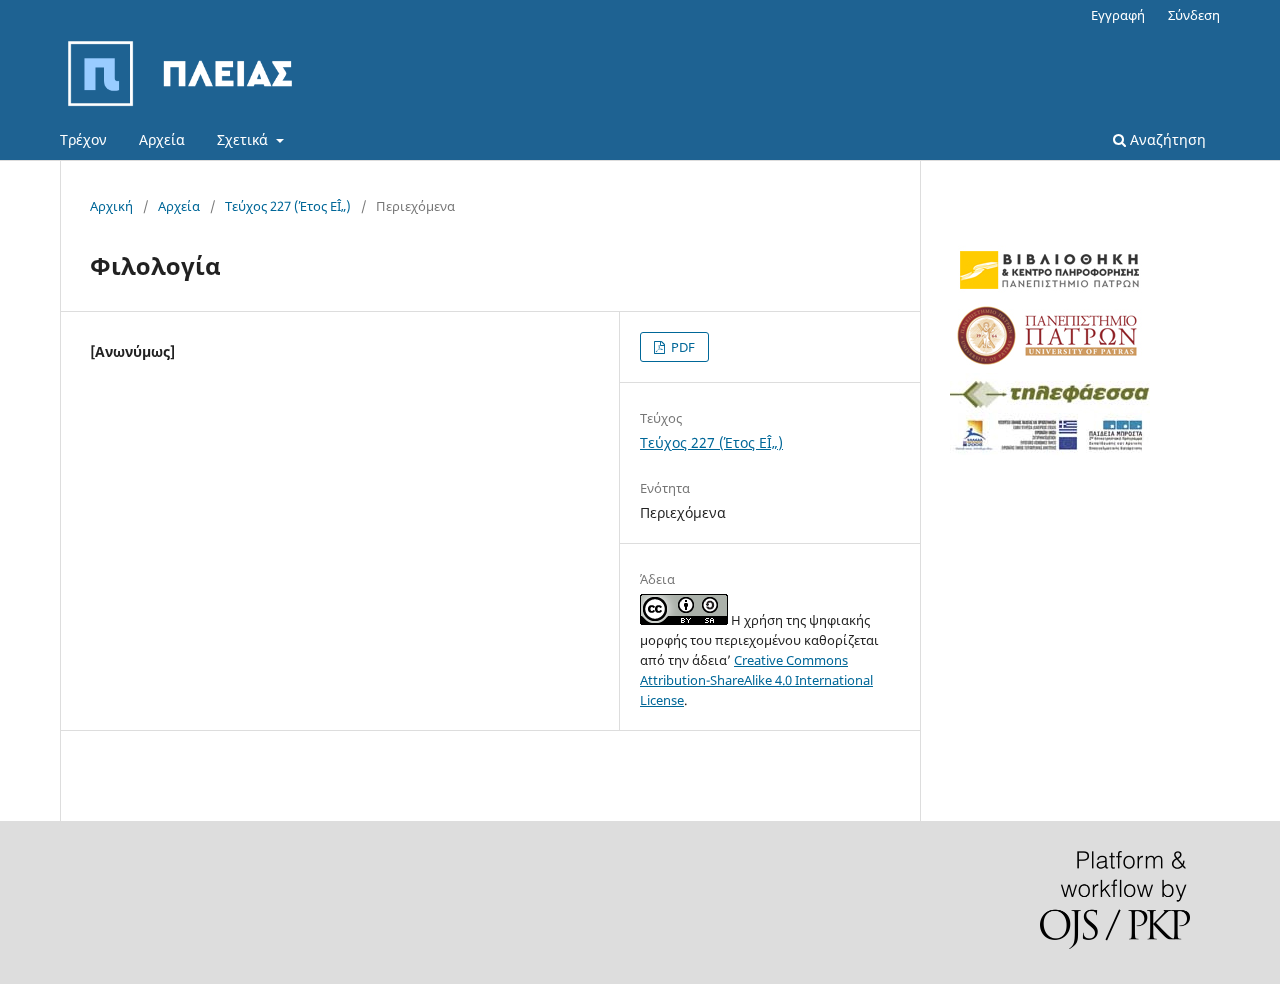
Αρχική (111, 206)
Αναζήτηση (1166, 139)
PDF (681, 347)
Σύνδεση (1194, 15)
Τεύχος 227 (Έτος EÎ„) (288, 206)
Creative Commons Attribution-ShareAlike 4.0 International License (756, 680)
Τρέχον (83, 139)
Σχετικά (244, 139)
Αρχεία (162, 139)
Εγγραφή (1118, 15)
